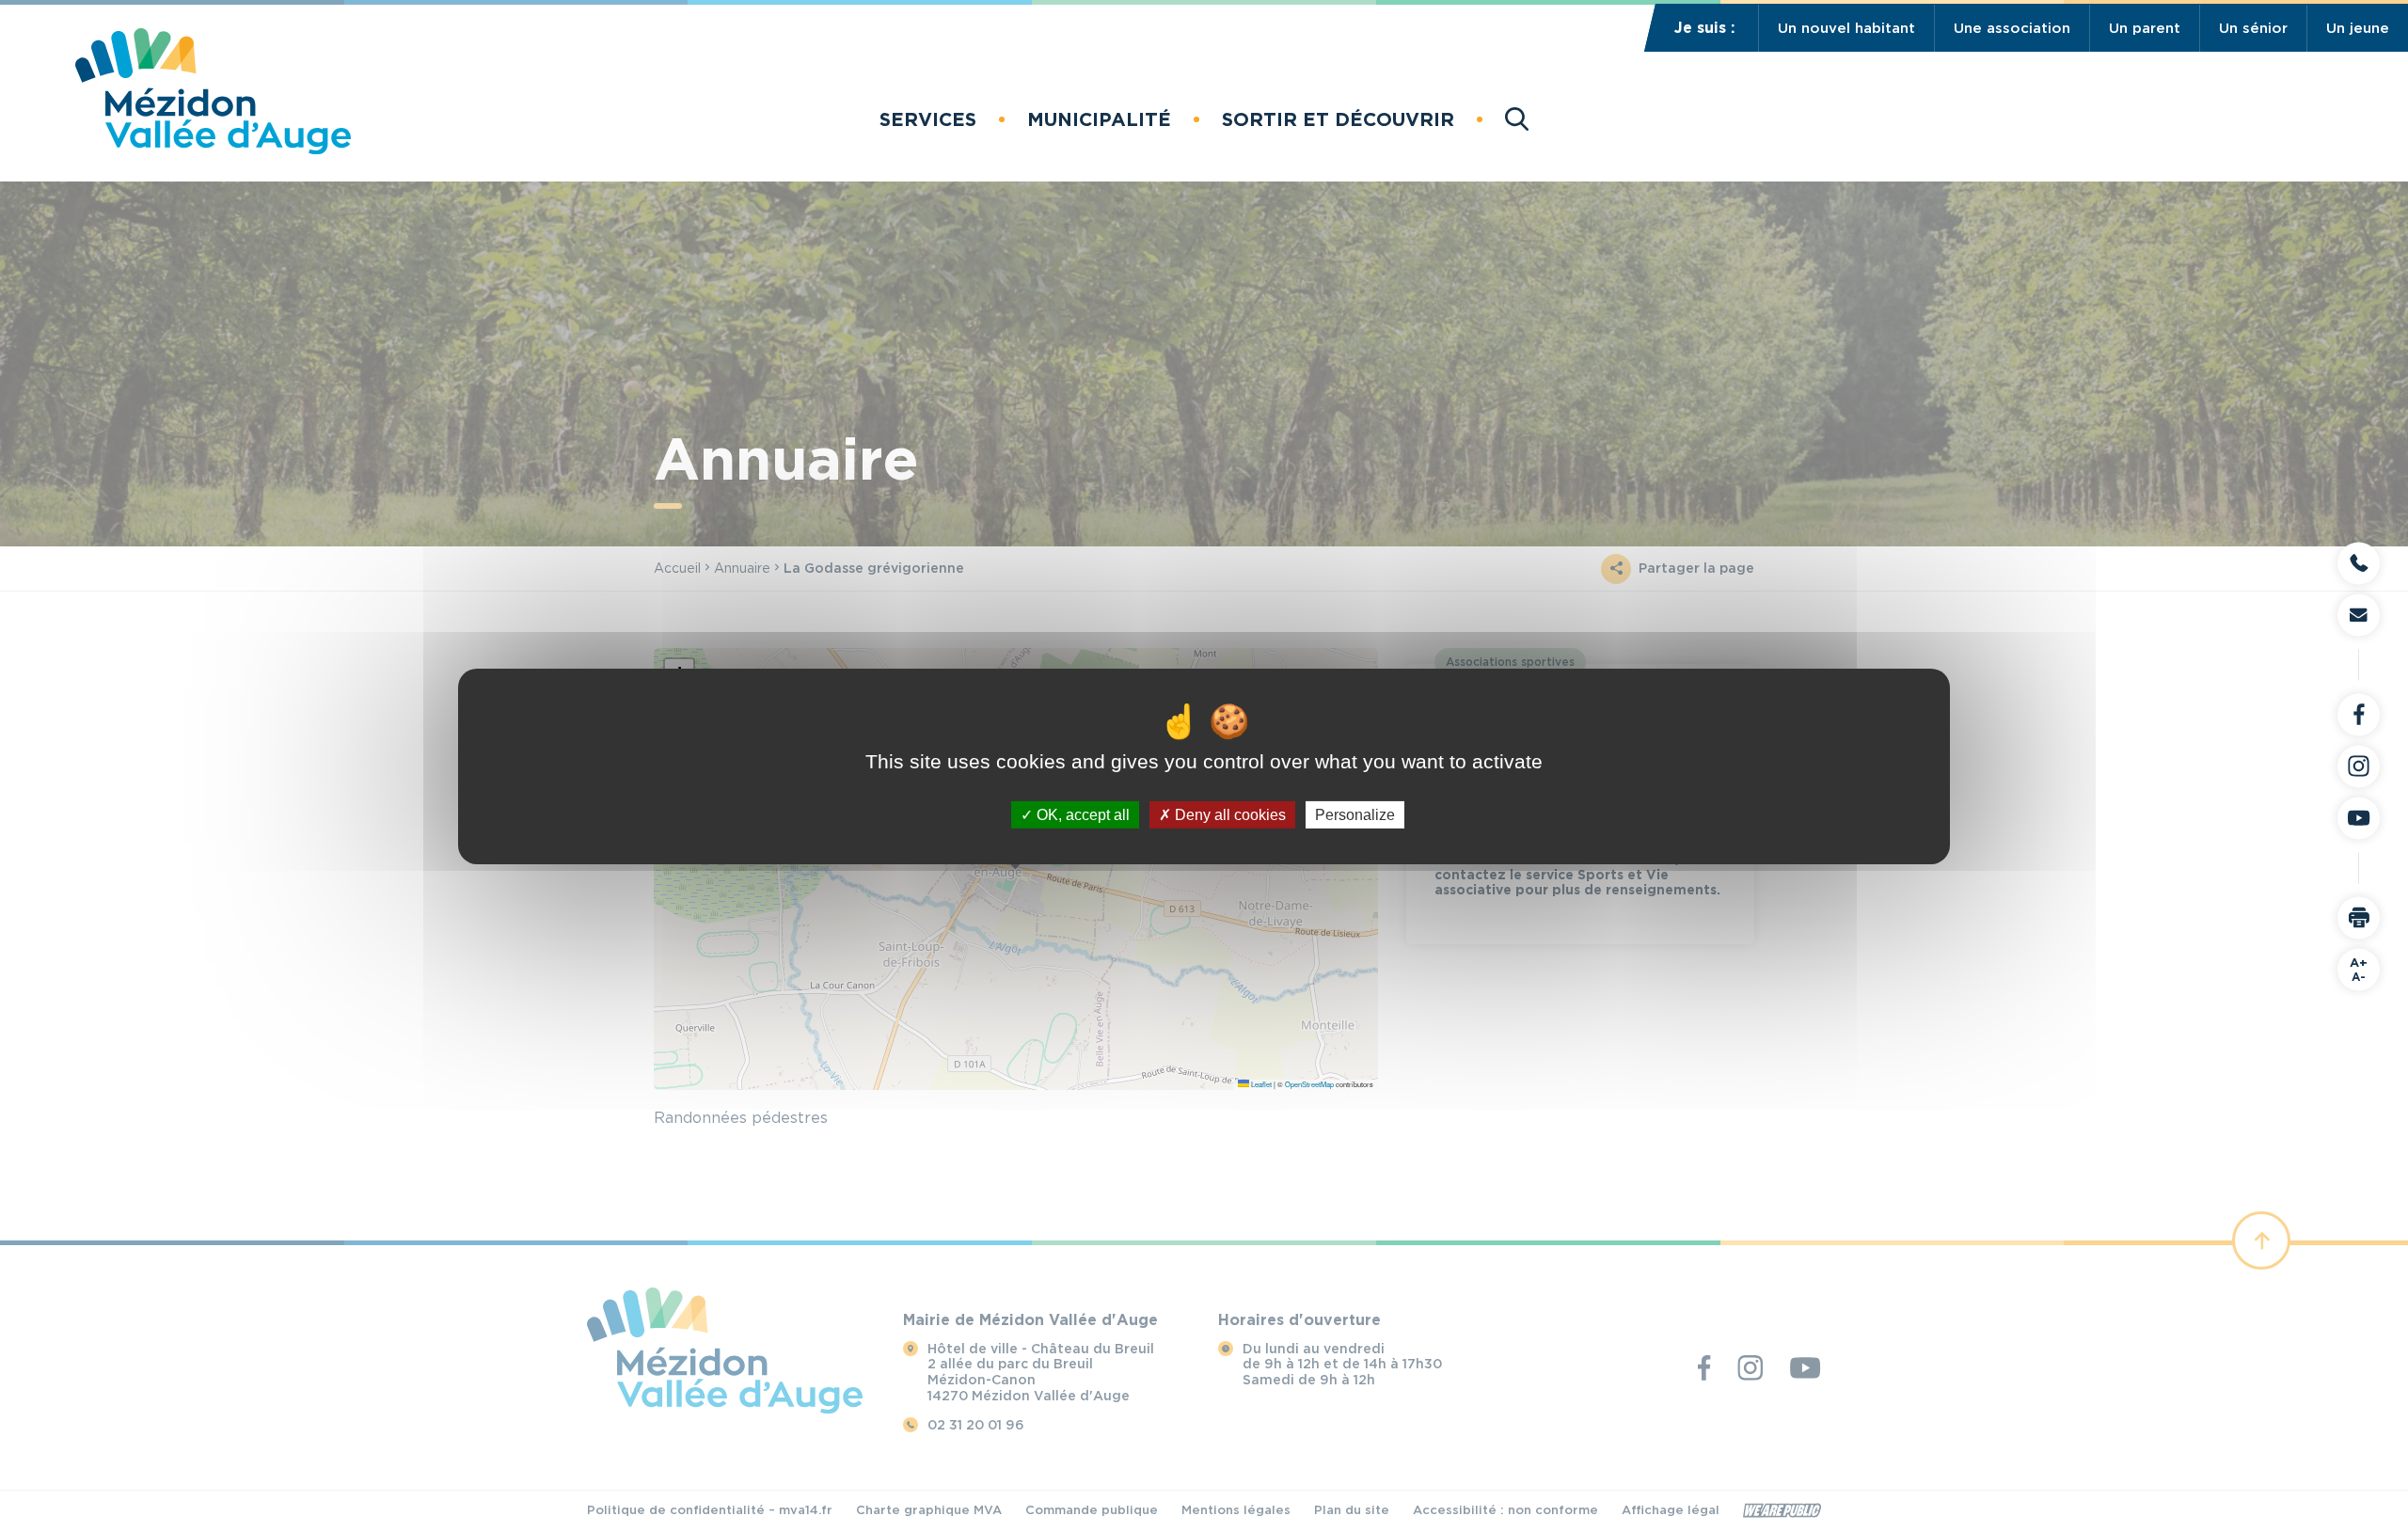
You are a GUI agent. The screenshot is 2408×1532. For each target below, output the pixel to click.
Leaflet (1260, 1084)
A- (2359, 969)
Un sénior (2253, 28)
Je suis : (1704, 28)
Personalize (1355, 814)
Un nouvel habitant (1846, 28)
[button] (928, 119)
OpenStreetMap (1309, 1084)
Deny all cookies (1228, 814)
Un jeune (2358, 28)
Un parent (2145, 28)
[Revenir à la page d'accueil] (213, 149)
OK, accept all (1081, 814)
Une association (2012, 28)
